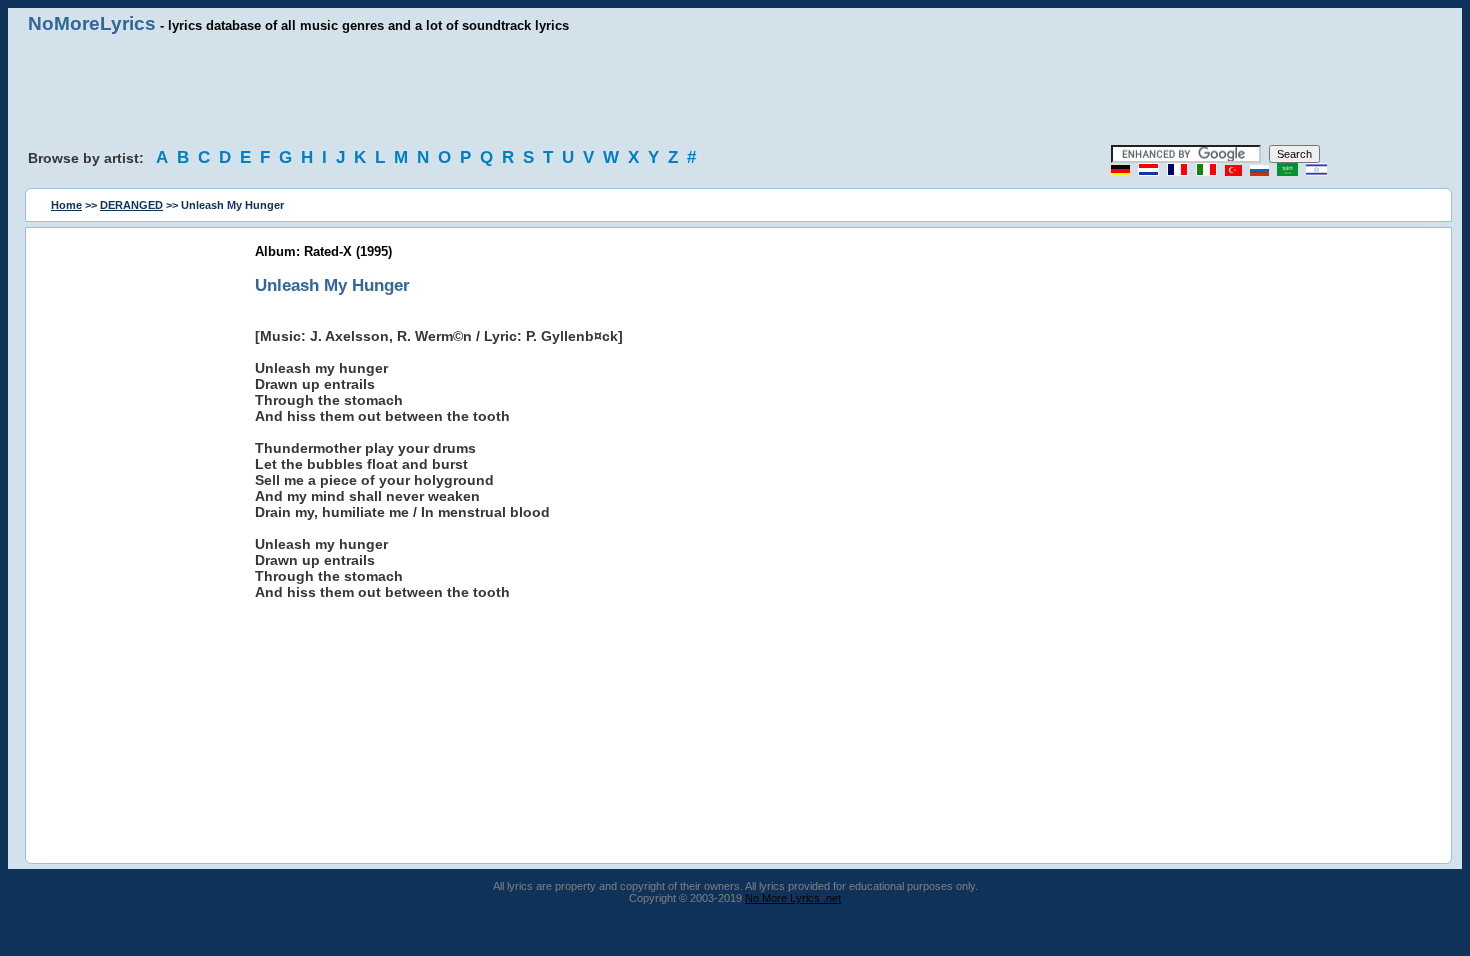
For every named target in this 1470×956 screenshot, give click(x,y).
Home (66, 205)
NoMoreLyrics (92, 23)
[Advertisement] (735, 90)
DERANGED (131, 205)
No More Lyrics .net (793, 898)
